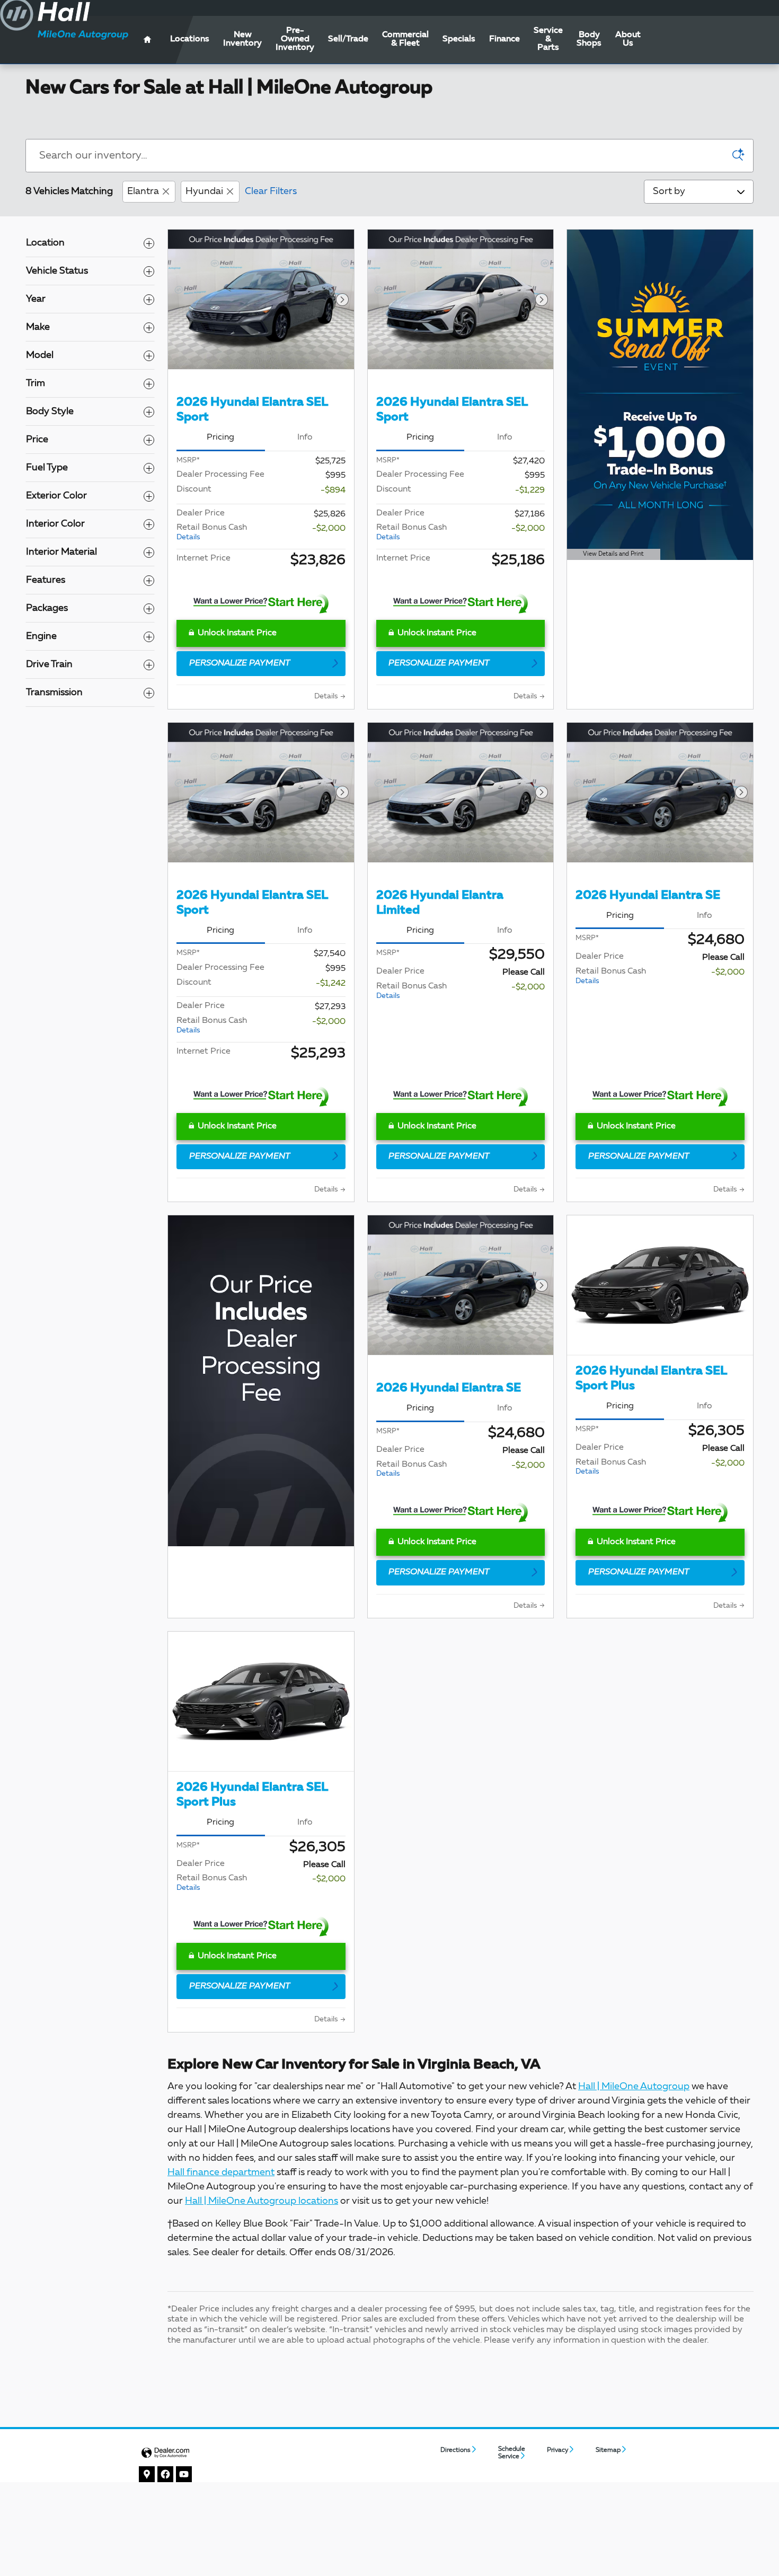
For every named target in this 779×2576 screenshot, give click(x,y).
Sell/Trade (348, 39)
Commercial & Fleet (405, 39)
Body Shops (589, 39)
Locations (190, 39)
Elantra (143, 191)
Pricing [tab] (220, 437)
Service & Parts (548, 39)
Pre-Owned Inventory (295, 39)
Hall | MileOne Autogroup (634, 2087)
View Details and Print (610, 556)
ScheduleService (512, 2453)
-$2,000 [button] (329, 529)
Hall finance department (221, 2172)
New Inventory (242, 39)
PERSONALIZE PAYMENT (240, 663)
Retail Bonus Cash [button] (212, 532)
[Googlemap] (147, 2474)
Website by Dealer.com (165, 2453)
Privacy (557, 2450)
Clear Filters (271, 191)
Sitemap (608, 2450)
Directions (455, 2450)
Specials (459, 39)
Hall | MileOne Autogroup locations (262, 2201)
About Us (628, 39)
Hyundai (204, 191)
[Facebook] (166, 2474)
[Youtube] (184, 2474)
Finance (504, 39)
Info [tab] (305, 437)
